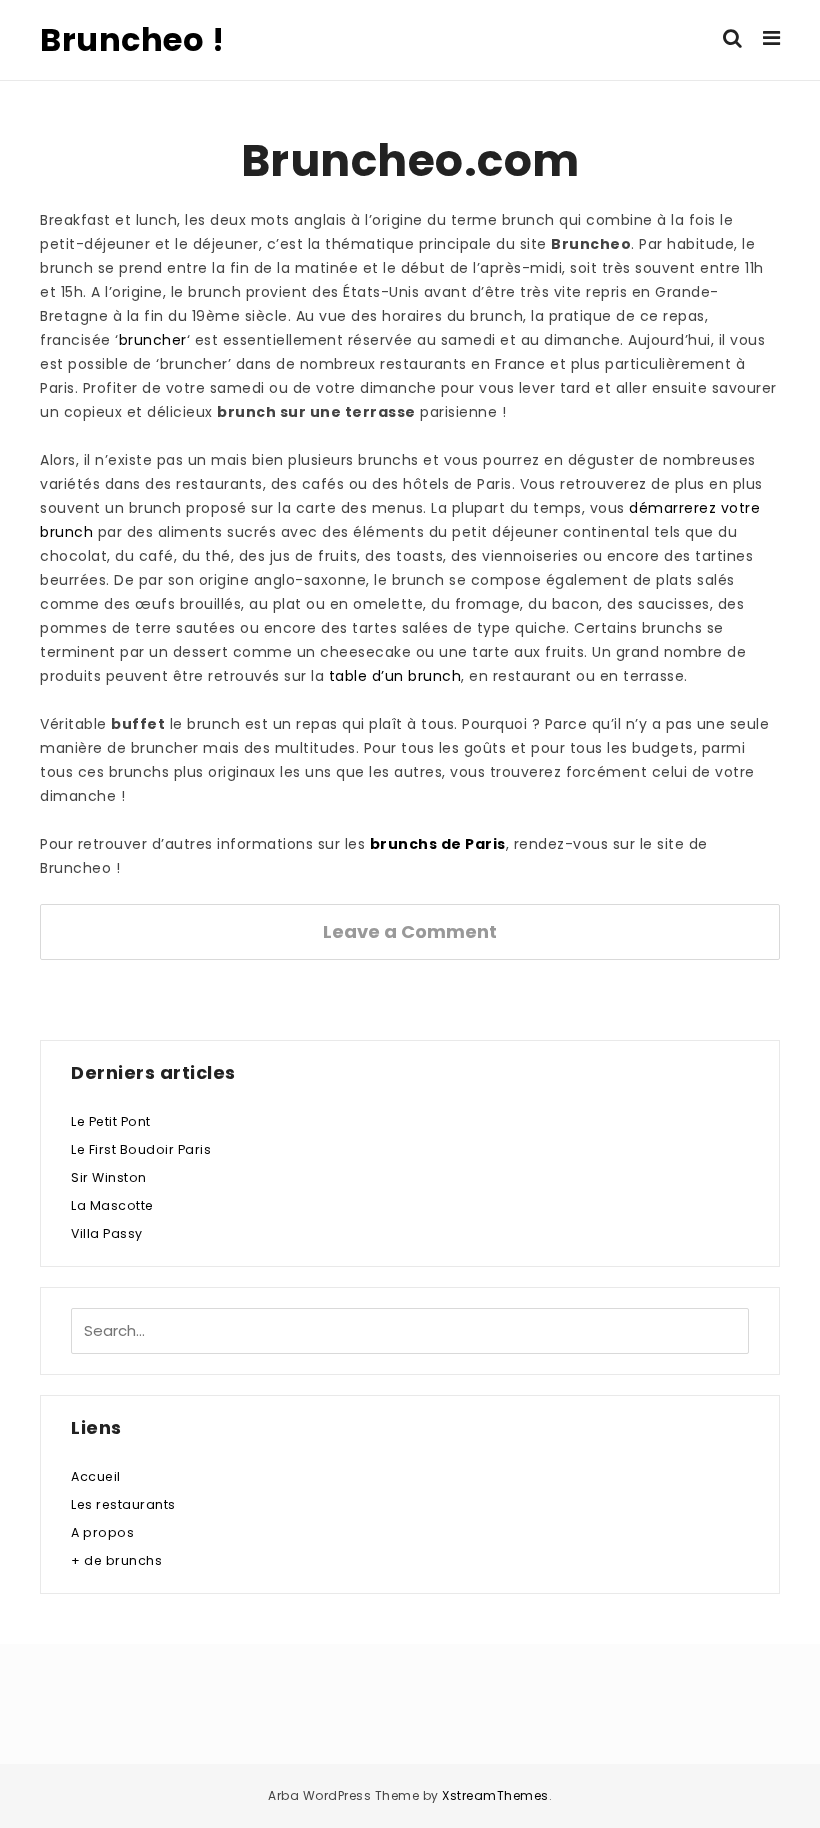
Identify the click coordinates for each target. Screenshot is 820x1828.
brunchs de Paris (438, 844)
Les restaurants (123, 1504)
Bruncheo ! (132, 39)
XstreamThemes (495, 1795)
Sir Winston (109, 1177)
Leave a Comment (410, 931)
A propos (102, 1532)
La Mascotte (112, 1205)
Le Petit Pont (111, 1121)
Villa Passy (107, 1233)
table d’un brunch (395, 676)
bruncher (153, 340)
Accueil (96, 1476)
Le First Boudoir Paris (141, 1149)
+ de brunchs (116, 1560)
